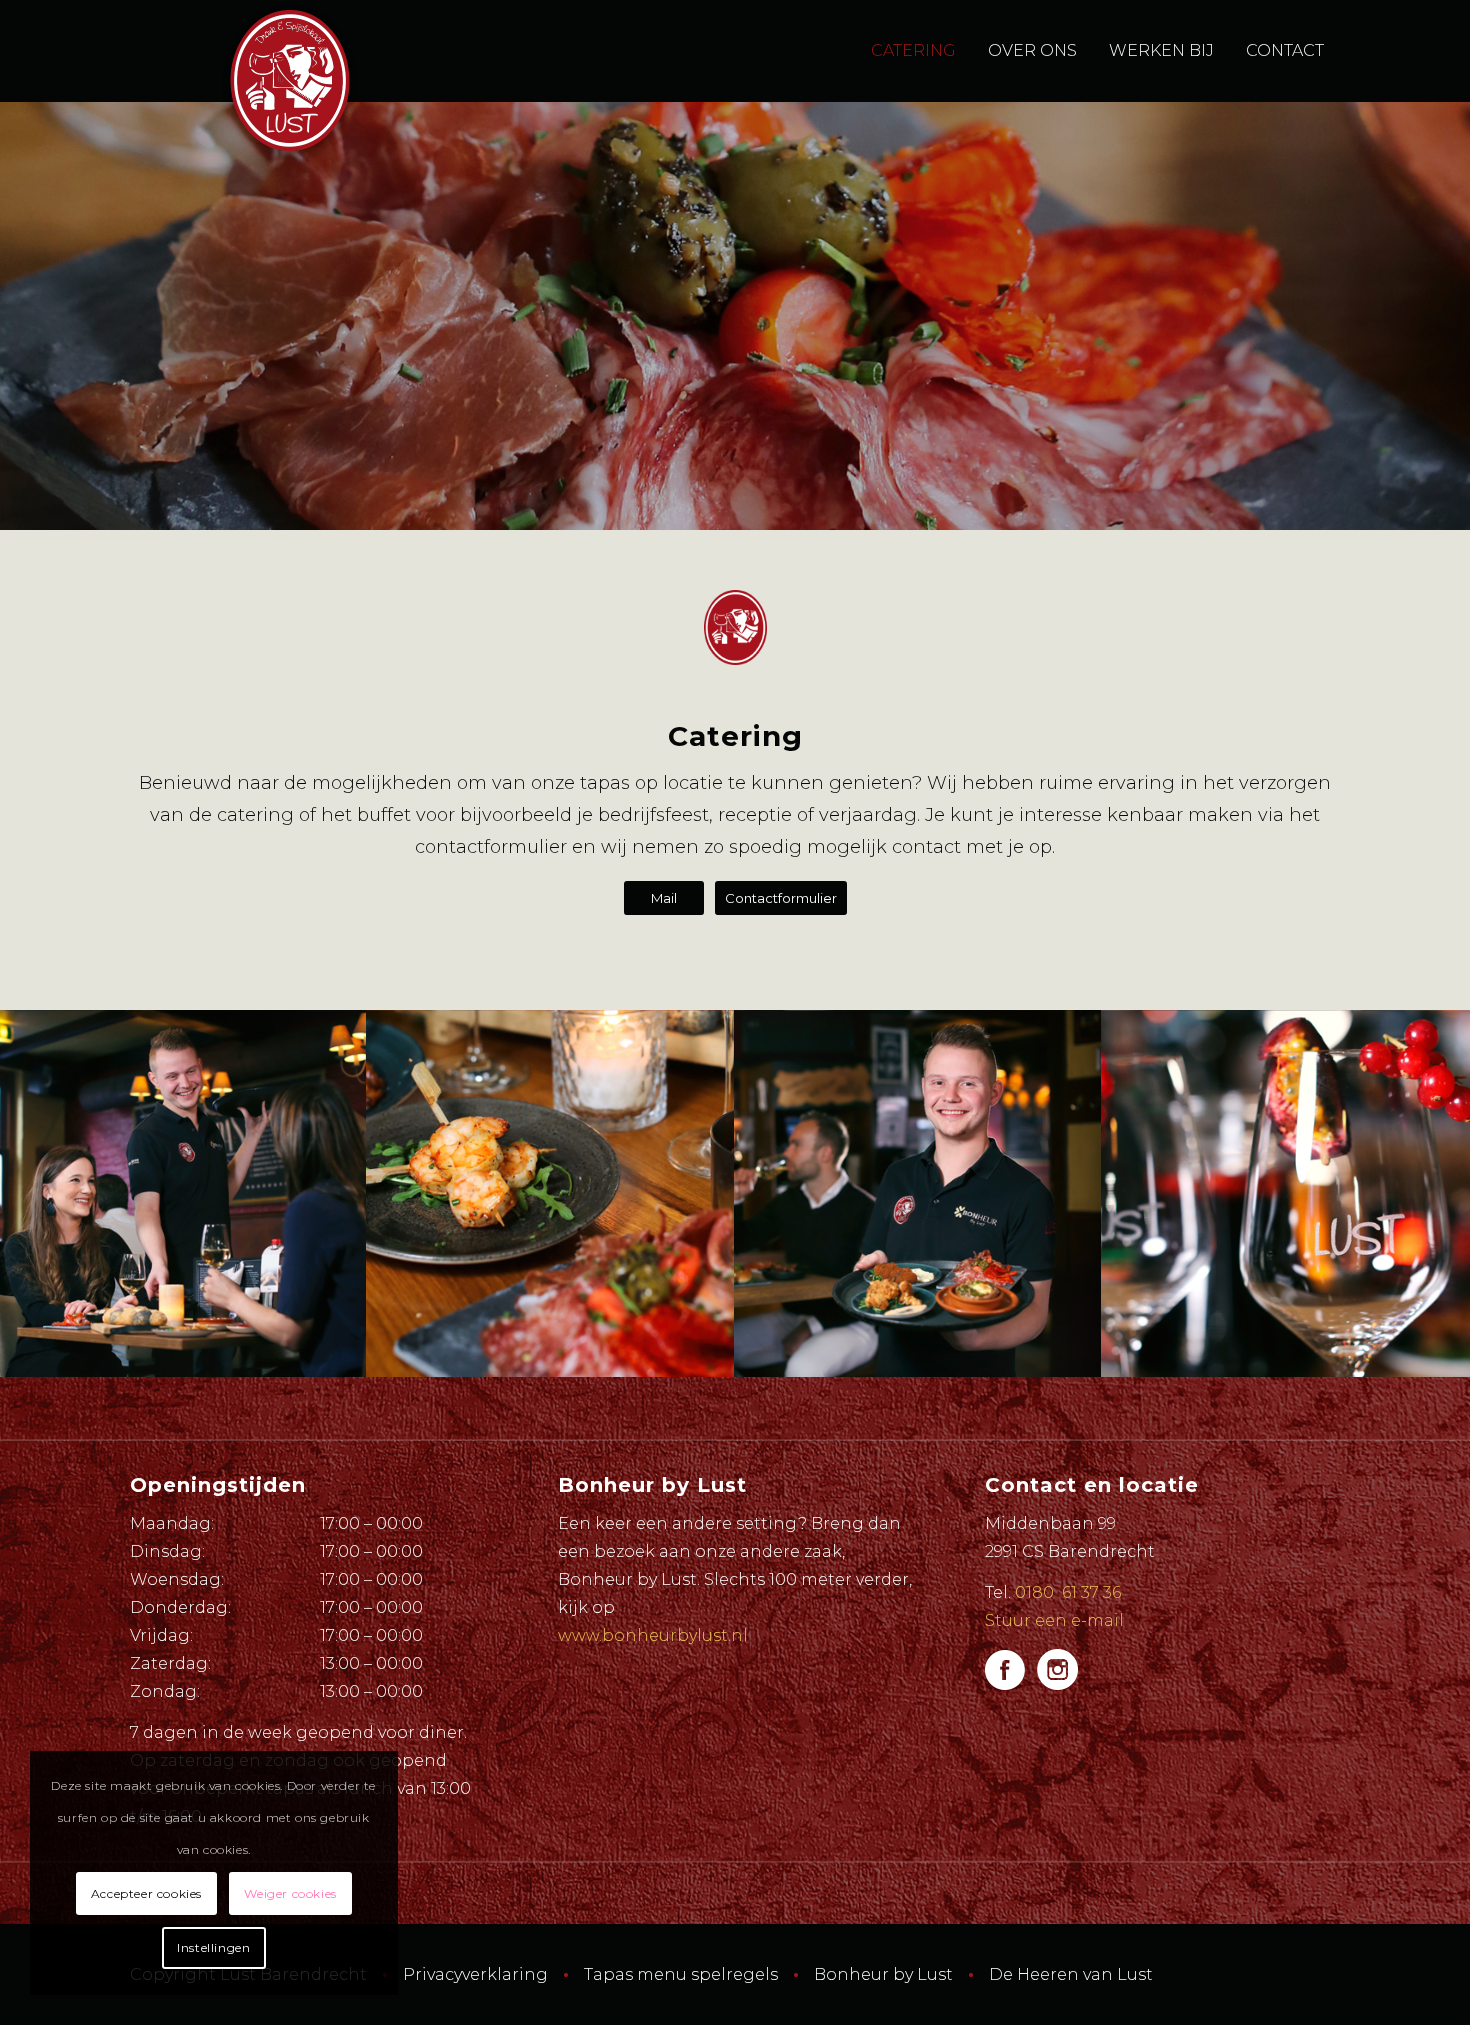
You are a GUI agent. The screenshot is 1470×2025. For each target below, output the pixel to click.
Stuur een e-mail (1054, 1620)
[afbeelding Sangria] (1285, 1193)
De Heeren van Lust (1071, 1974)
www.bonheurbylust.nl (653, 1635)
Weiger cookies (290, 1893)
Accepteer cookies (146, 1893)
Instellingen (213, 1947)
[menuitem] (913, 51)
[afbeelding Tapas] (550, 1193)
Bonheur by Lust (883, 1974)
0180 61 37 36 (1068, 1592)
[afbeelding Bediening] (918, 1193)
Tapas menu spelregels (681, 1974)
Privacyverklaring (475, 1974)
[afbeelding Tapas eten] (183, 1193)
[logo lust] (290, 80)
